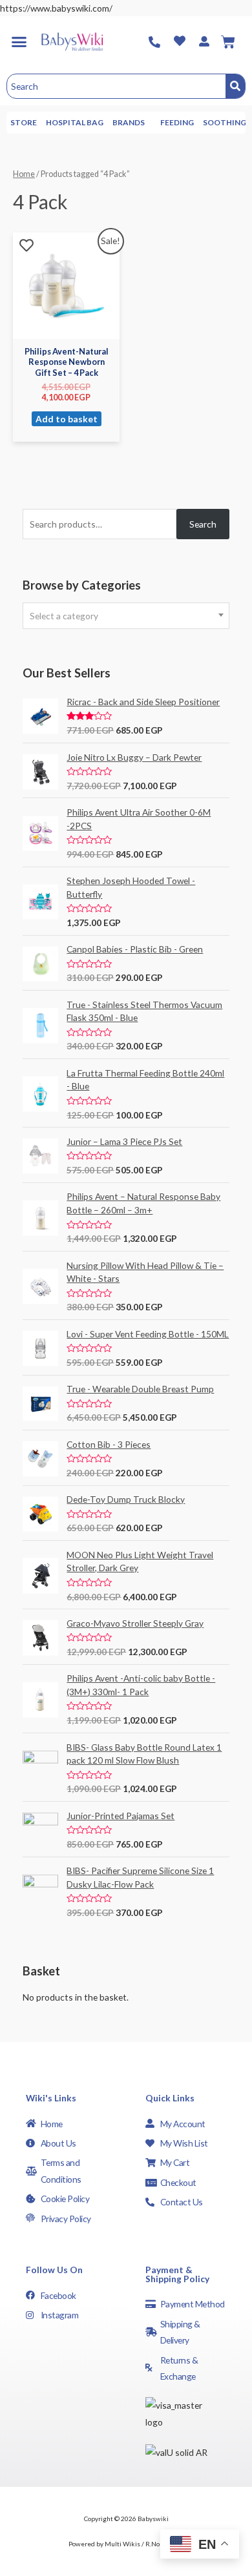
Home (24, 174)
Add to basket (67, 419)
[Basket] (228, 42)
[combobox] (126, 616)
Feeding (177, 122)
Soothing (225, 122)
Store (24, 122)
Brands (129, 122)
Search (203, 524)
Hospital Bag (75, 122)
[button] (19, 42)
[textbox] (126, 616)
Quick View (67, 329)
